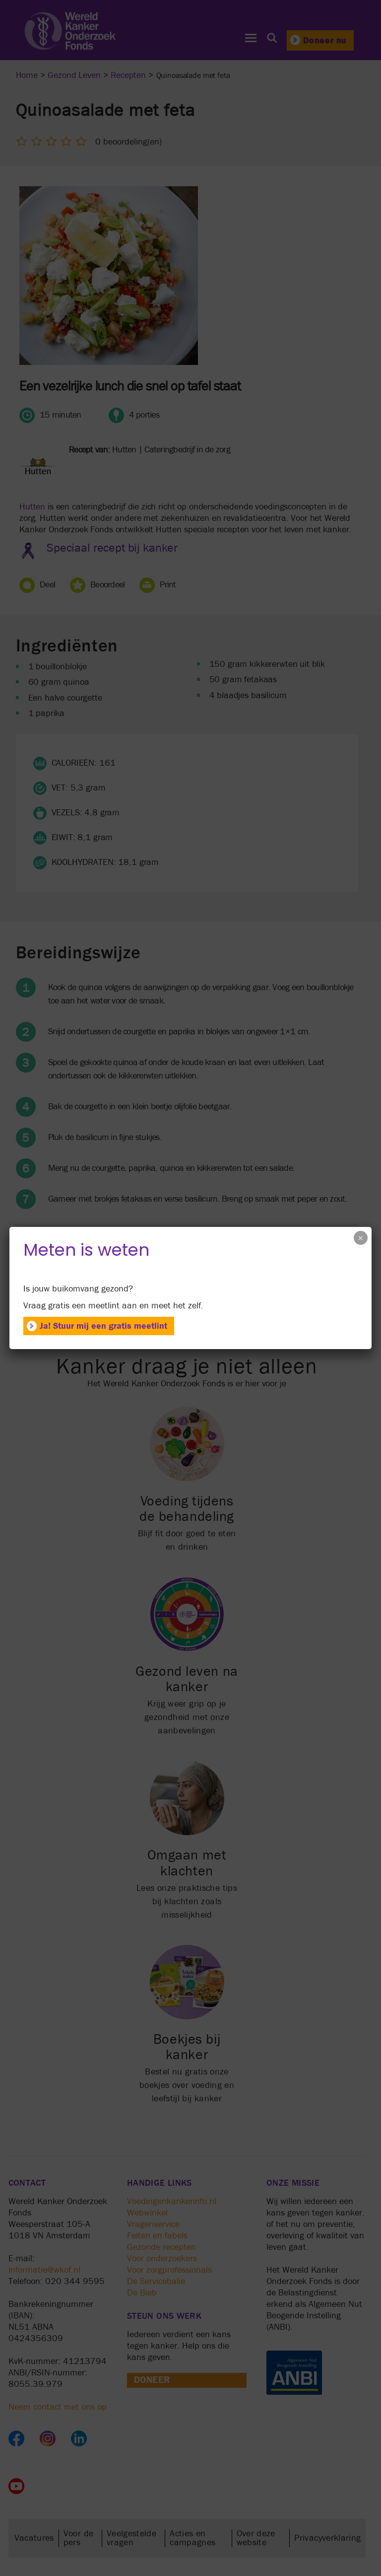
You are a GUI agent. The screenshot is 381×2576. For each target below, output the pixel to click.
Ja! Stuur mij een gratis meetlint (103, 1326)
